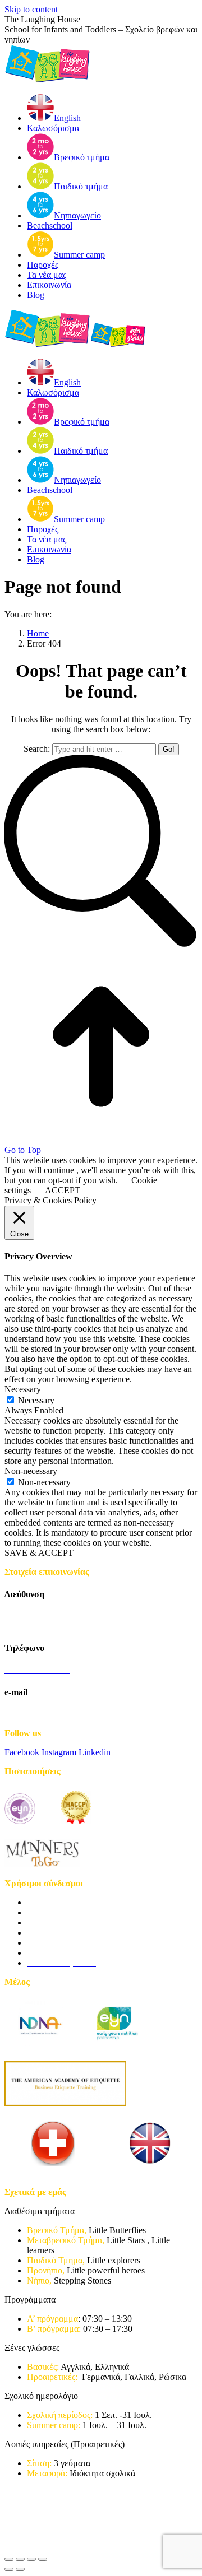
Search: (37, 749)
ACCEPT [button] (63, 1190)
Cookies (60, 2496)
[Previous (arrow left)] (9, 2569)
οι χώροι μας (50, 1943)
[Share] (20, 2559)
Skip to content (31, 9)
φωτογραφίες (50, 1953)
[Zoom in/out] (43, 2559)
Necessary (36, 1400)
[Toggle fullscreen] (31, 2559)
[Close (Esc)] (9, 2559)
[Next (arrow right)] (20, 2569)
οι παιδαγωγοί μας (59, 1922)
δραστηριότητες (55, 1933)
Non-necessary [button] (31, 1471)
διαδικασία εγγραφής (64, 1902)
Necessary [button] (23, 1389)
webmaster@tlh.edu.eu (45, 2537)
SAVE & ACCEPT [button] (39, 1553)
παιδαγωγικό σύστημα (67, 1912)
